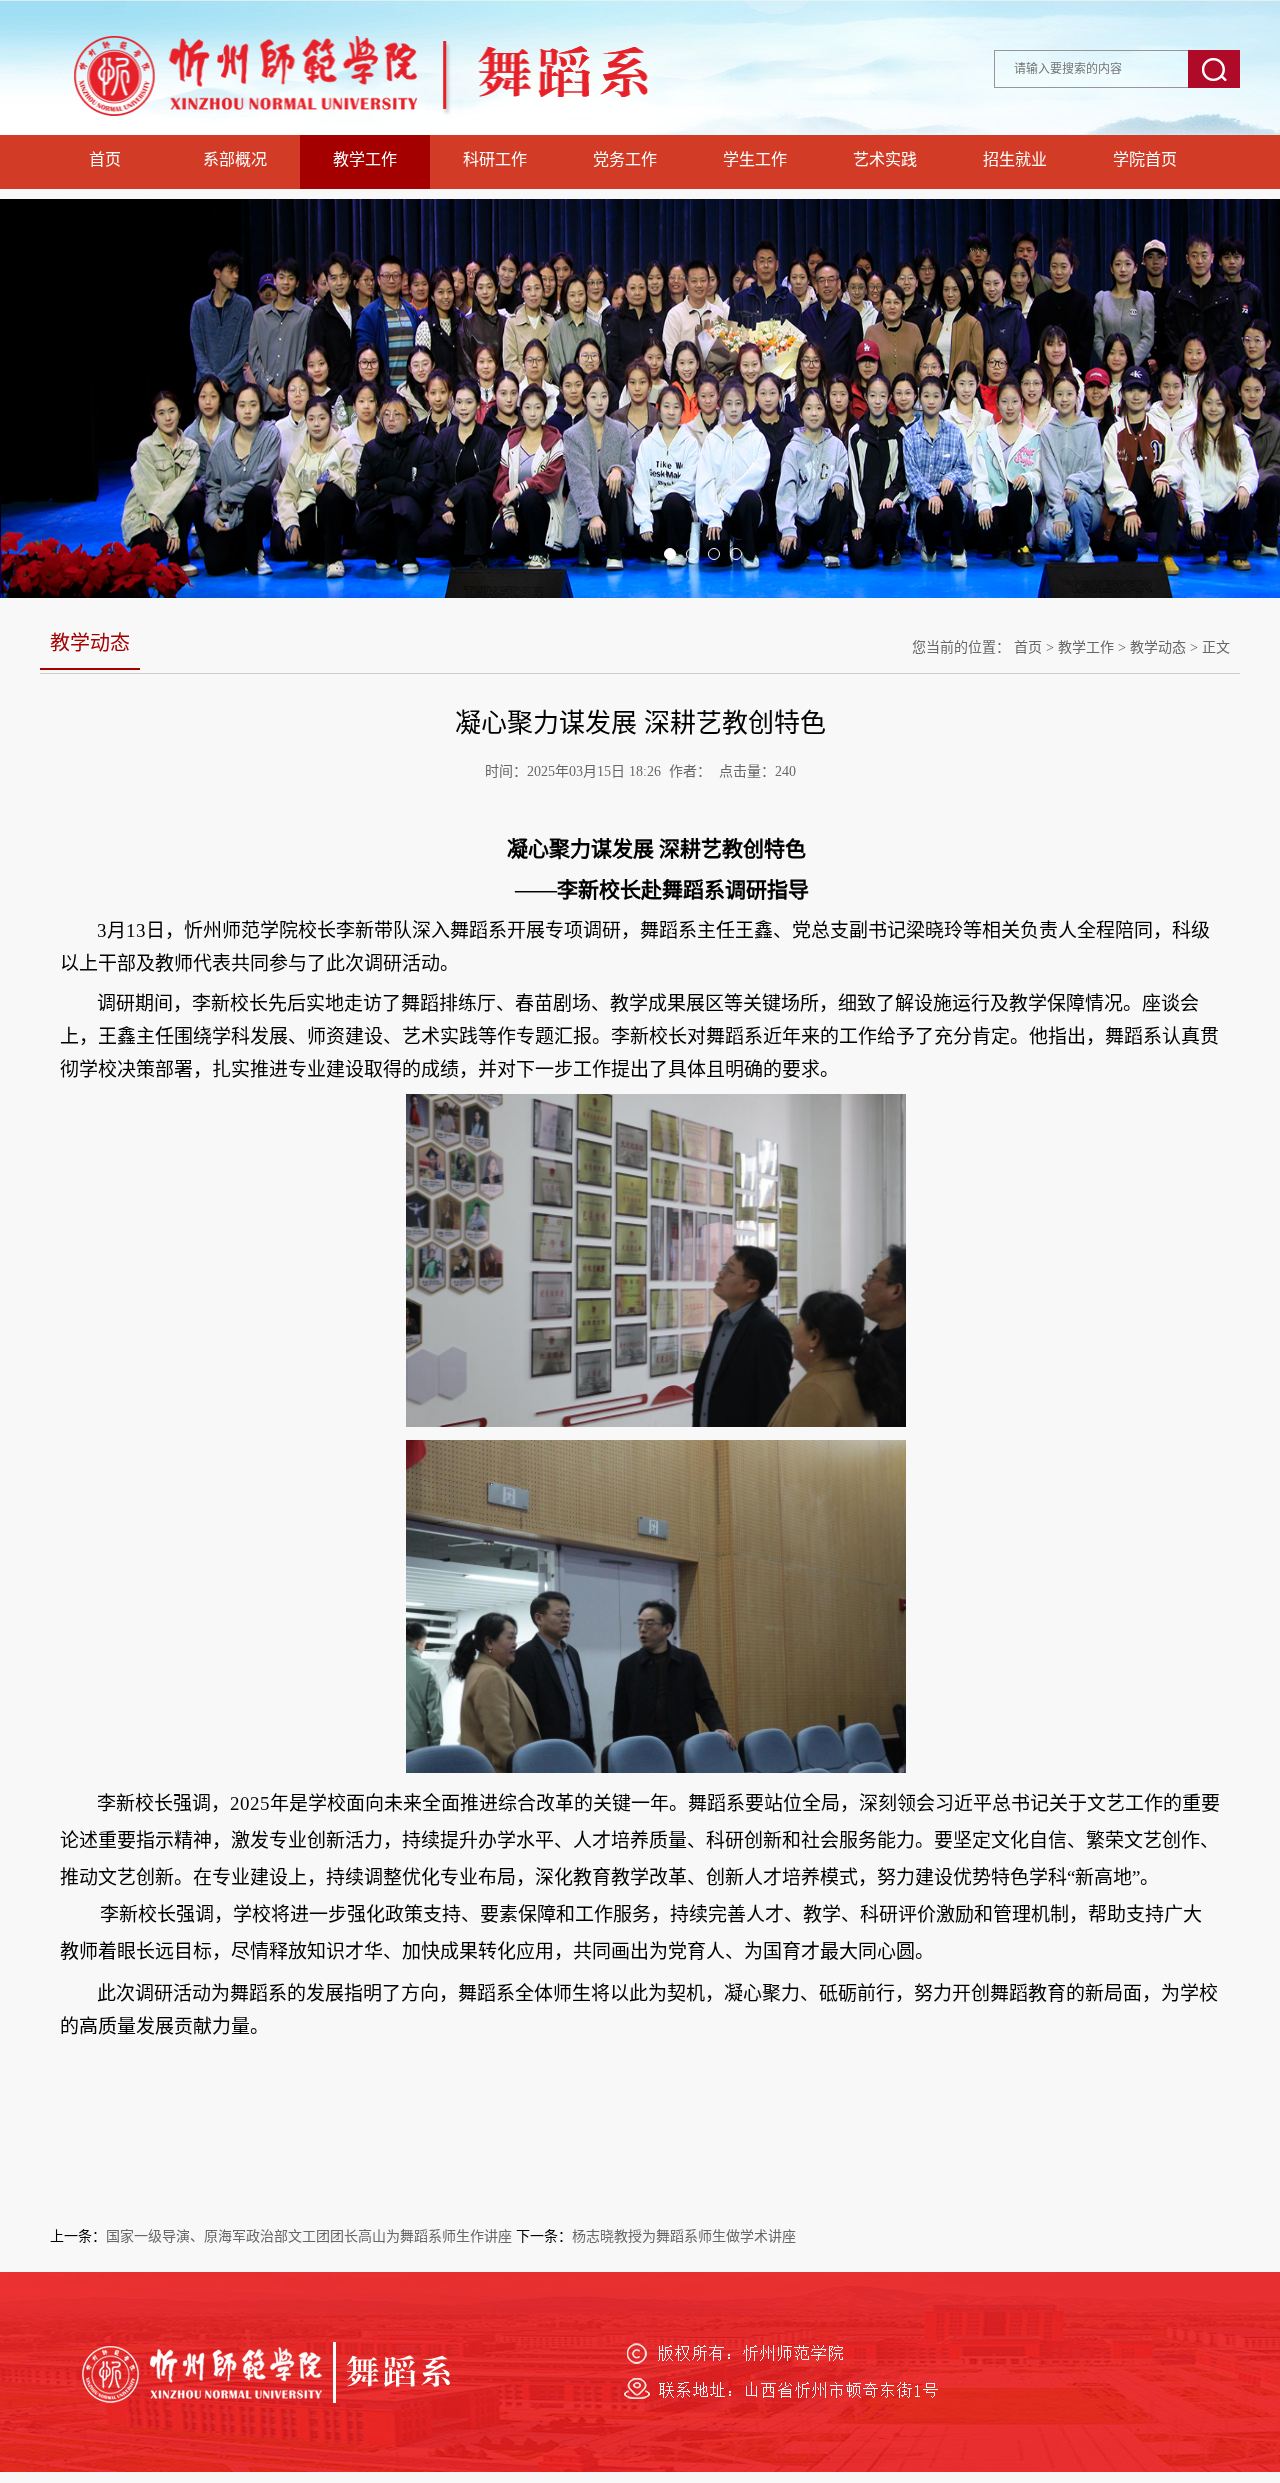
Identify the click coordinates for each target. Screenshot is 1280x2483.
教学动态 (1158, 647)
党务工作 (625, 159)
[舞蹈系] (409, 129)
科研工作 (495, 159)
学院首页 (1145, 159)
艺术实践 (885, 159)
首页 (105, 159)
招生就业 (1015, 159)
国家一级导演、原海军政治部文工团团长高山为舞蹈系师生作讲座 (309, 2236)
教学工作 (365, 159)
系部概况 (235, 159)
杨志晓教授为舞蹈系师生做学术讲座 (684, 2236)
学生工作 (755, 159)
